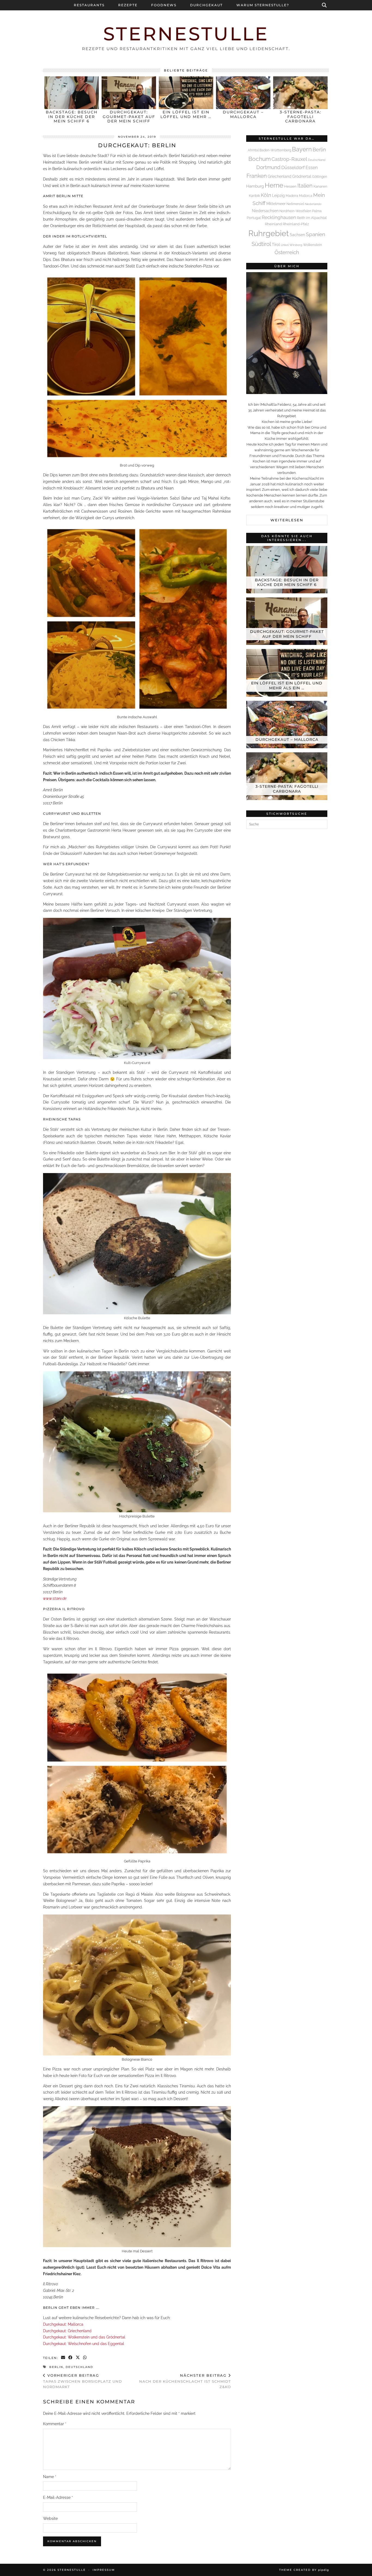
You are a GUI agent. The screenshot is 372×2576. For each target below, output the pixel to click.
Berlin (56, 2367)
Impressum (104, 2570)
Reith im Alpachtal (312, 218)
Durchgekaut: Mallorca (63, 2324)
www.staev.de (55, 1598)
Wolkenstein (312, 245)
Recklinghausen (279, 217)
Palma (317, 211)
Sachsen (297, 235)
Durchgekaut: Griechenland (67, 2331)
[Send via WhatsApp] (85, 2358)
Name (50, 2477)
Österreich (287, 252)
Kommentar (55, 2424)
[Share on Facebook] (71, 2358)
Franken (257, 176)
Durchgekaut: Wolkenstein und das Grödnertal (84, 2337)
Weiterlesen (287, 520)
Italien (305, 186)
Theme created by (304, 2570)
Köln (266, 195)
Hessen (290, 186)
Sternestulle (186, 34)
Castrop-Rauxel (289, 159)
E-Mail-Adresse (58, 2497)
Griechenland (280, 176)
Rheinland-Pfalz (296, 224)
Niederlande (313, 204)
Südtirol (261, 244)
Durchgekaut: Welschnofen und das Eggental (84, 2344)
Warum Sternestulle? (263, 5)
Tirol (276, 245)
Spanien (315, 234)
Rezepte (128, 5)
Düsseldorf (293, 167)
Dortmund (268, 167)
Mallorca (306, 196)
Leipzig (278, 195)
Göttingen (320, 177)
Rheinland (273, 224)
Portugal (254, 218)
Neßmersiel (295, 204)
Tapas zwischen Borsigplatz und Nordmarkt (83, 2381)
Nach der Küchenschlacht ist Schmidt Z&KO (185, 2381)
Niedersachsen (265, 211)
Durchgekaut (206, 5)
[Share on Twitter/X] (78, 2358)
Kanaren (320, 186)
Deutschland (79, 2367)
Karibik (254, 196)
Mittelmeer (276, 204)
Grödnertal (302, 176)
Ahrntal (253, 150)
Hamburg (255, 186)
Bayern (302, 149)
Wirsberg (296, 245)
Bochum (260, 159)
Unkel (285, 245)
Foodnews (164, 5)
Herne (274, 185)
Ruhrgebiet (269, 233)
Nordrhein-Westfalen (295, 211)
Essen (312, 168)
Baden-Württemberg (275, 150)
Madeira (292, 196)
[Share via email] (63, 2358)
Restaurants (89, 5)
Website (50, 2518)
